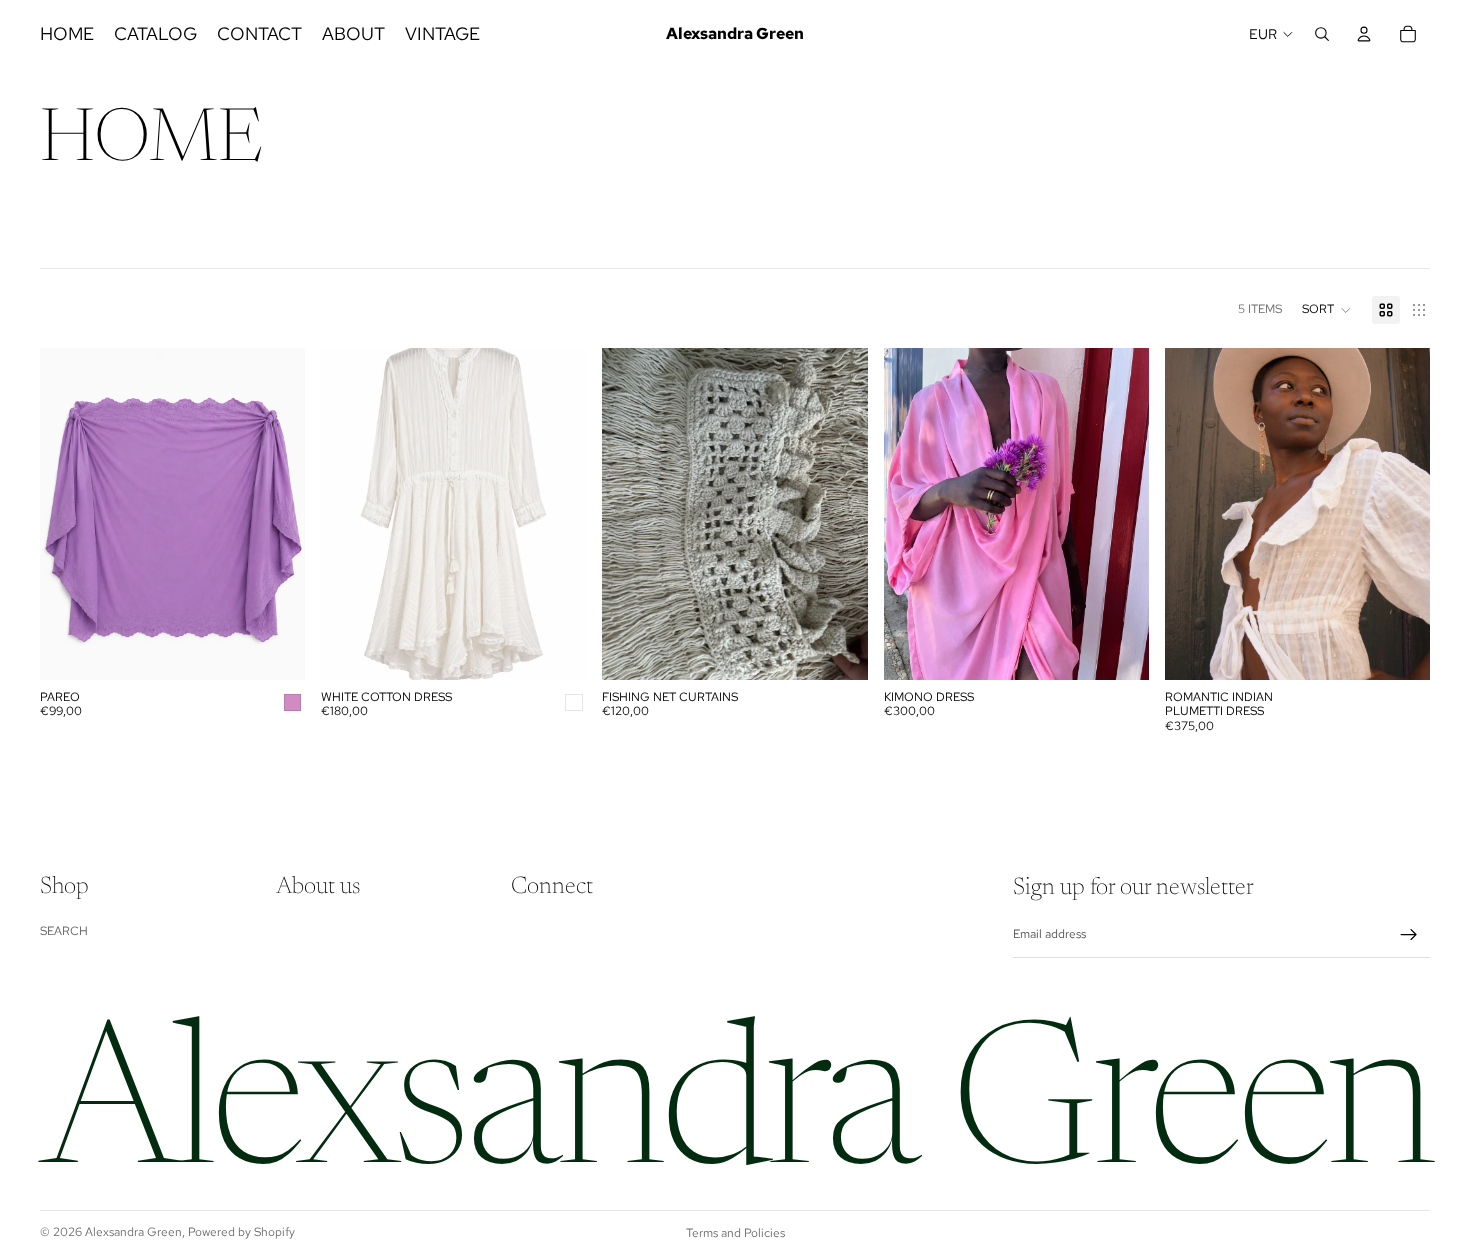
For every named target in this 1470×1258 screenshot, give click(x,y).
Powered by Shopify (241, 1232)
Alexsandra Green (133, 1232)
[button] (1327, 310)
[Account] (1364, 34)
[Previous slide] (632, 514)
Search (64, 931)
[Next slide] (838, 514)
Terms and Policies (735, 1233)
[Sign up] (1409, 935)
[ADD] (274, 649)
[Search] (1322, 34)
